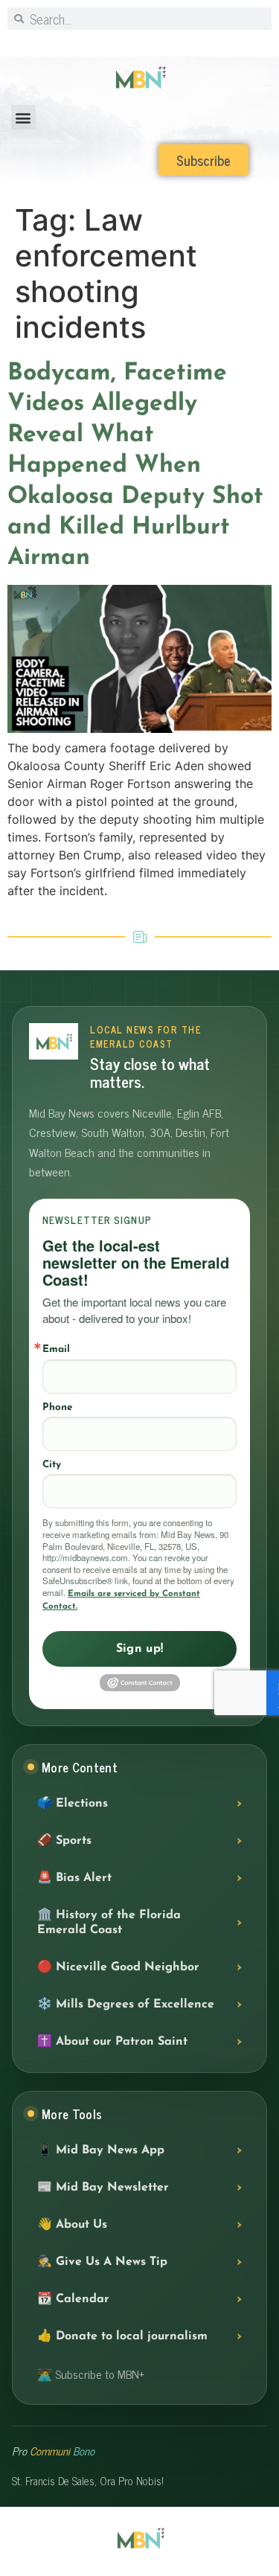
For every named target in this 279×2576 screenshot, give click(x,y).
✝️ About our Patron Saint (112, 2042)
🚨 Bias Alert (74, 1878)
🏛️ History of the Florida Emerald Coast (109, 1923)
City (52, 1465)
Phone (57, 1407)
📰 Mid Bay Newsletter (103, 2188)
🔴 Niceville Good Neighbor (118, 1967)
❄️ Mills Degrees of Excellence (126, 2005)
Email (56, 1349)
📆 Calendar (73, 2299)
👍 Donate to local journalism (122, 2336)
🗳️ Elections (73, 1804)
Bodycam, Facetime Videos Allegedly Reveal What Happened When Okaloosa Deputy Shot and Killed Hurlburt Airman (135, 466)
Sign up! (140, 1649)
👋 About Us (72, 2225)
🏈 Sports (64, 1841)
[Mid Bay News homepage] (54, 1041)
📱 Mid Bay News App (101, 2150)
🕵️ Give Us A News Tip (102, 2262)
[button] (23, 117)
